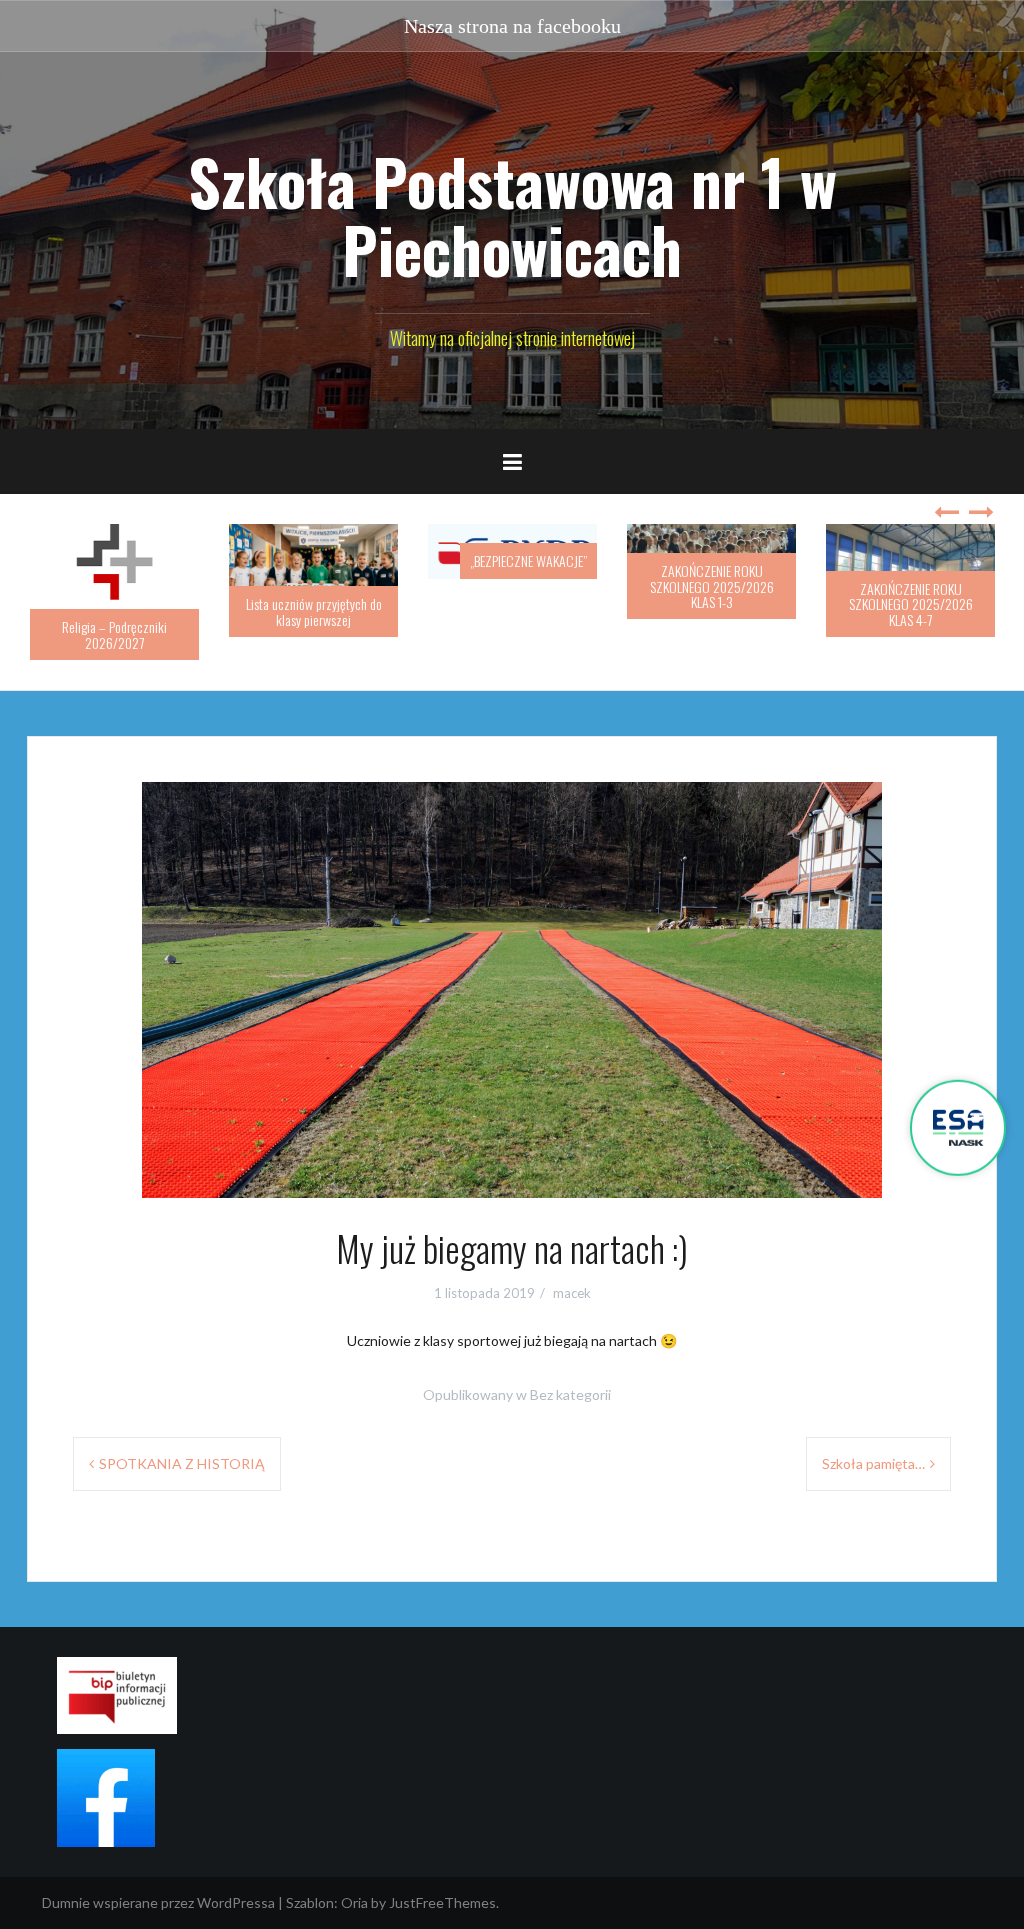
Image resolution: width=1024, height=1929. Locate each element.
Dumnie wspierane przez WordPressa (158, 1902)
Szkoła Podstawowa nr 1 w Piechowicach (512, 215)
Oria (354, 1902)
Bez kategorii (570, 1394)
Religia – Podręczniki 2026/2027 (114, 634)
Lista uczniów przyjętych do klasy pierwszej (314, 611)
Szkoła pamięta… (873, 1463)
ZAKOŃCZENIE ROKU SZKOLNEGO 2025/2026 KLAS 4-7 (911, 604)
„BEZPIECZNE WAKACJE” (528, 560)
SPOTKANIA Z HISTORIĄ (182, 1463)
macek (572, 1293)
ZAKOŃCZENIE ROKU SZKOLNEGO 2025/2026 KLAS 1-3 (712, 586)
